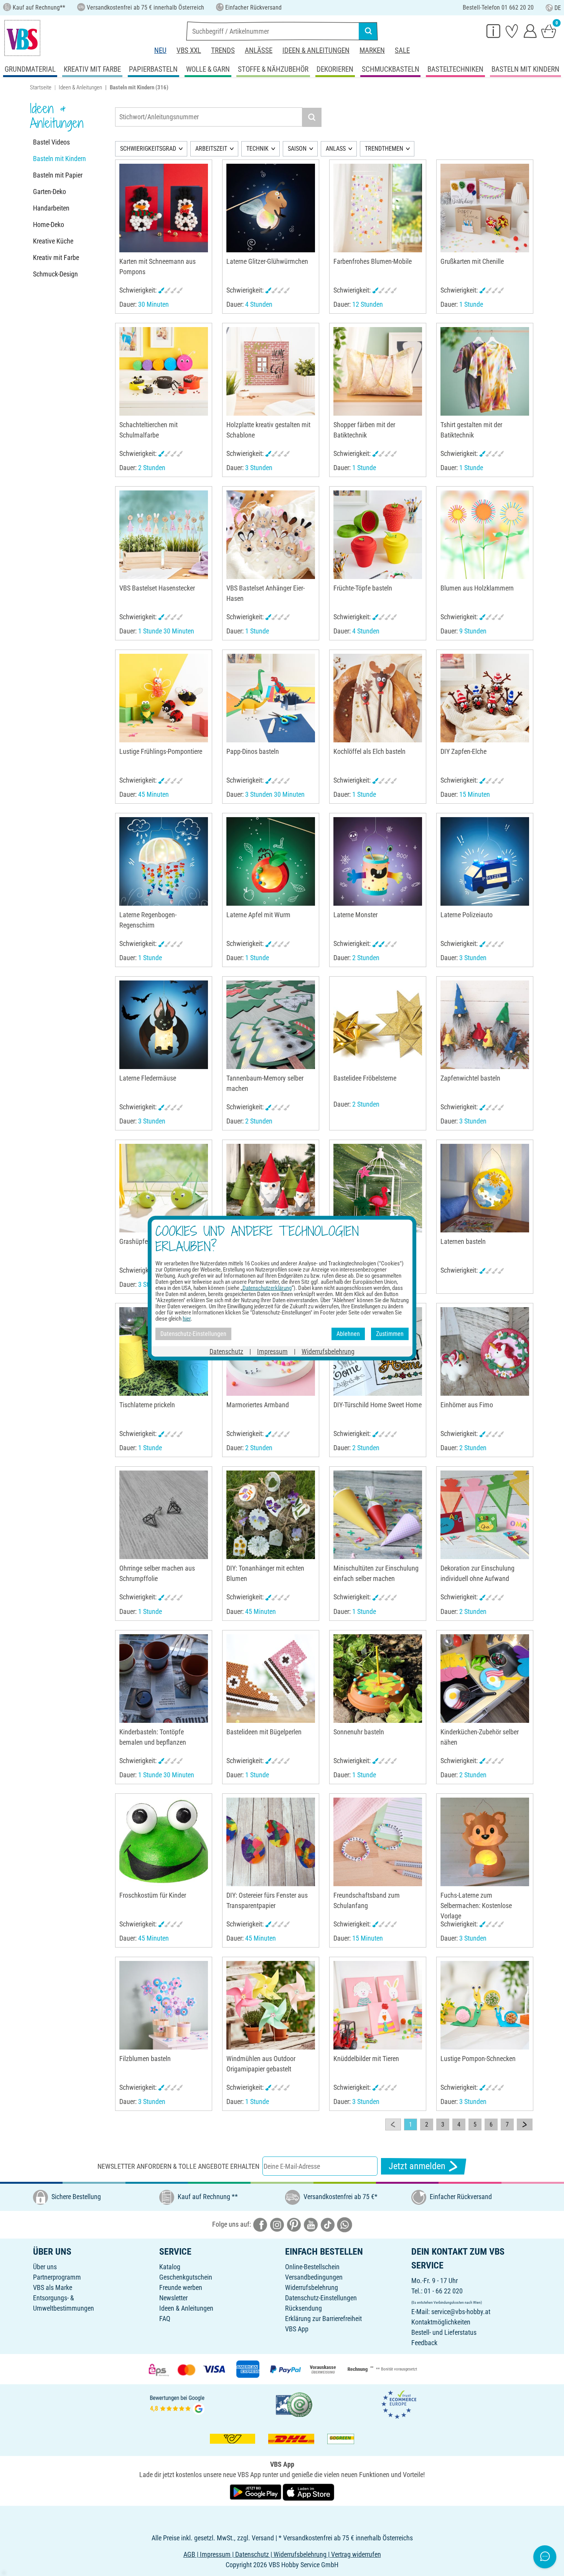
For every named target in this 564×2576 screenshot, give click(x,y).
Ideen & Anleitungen (316, 50)
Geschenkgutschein (186, 2277)
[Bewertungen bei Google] (177, 2404)
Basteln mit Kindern (59, 159)
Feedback (424, 2343)
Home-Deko (49, 225)
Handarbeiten (51, 208)
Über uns (45, 2267)
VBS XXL (189, 50)
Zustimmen (390, 1334)
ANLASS (336, 149)
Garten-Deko (49, 192)
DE (558, 8)
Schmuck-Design (55, 274)
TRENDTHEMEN (384, 149)
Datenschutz (226, 1351)
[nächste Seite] (525, 2125)
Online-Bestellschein (312, 2267)
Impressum (272, 1351)
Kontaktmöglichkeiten (441, 2322)
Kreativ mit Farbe (56, 257)
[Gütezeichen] (294, 2404)
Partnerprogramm (57, 2277)
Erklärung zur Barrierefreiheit (323, 2319)
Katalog (170, 2267)
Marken (372, 50)
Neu (160, 50)
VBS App (297, 2329)
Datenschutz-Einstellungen (321, 2298)
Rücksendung (303, 2308)
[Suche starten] (368, 31)
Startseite (41, 87)
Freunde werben (181, 2287)
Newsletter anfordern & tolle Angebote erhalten (178, 2166)
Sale (402, 50)
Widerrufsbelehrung (312, 2287)
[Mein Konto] (530, 31)
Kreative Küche (53, 241)
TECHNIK (257, 149)
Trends (223, 50)
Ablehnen (348, 1334)
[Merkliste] (512, 31)
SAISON (297, 149)
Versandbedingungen (314, 2277)
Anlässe (259, 50)
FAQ (165, 2319)
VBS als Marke (53, 2287)
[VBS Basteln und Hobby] (22, 38)
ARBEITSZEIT (211, 149)
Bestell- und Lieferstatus (444, 2332)
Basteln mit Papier (58, 175)
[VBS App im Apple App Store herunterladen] (308, 2491)
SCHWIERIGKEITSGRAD (148, 149)
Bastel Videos (51, 142)
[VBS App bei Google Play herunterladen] (256, 2491)
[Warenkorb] (549, 31)
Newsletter (173, 2298)
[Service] (493, 31)
